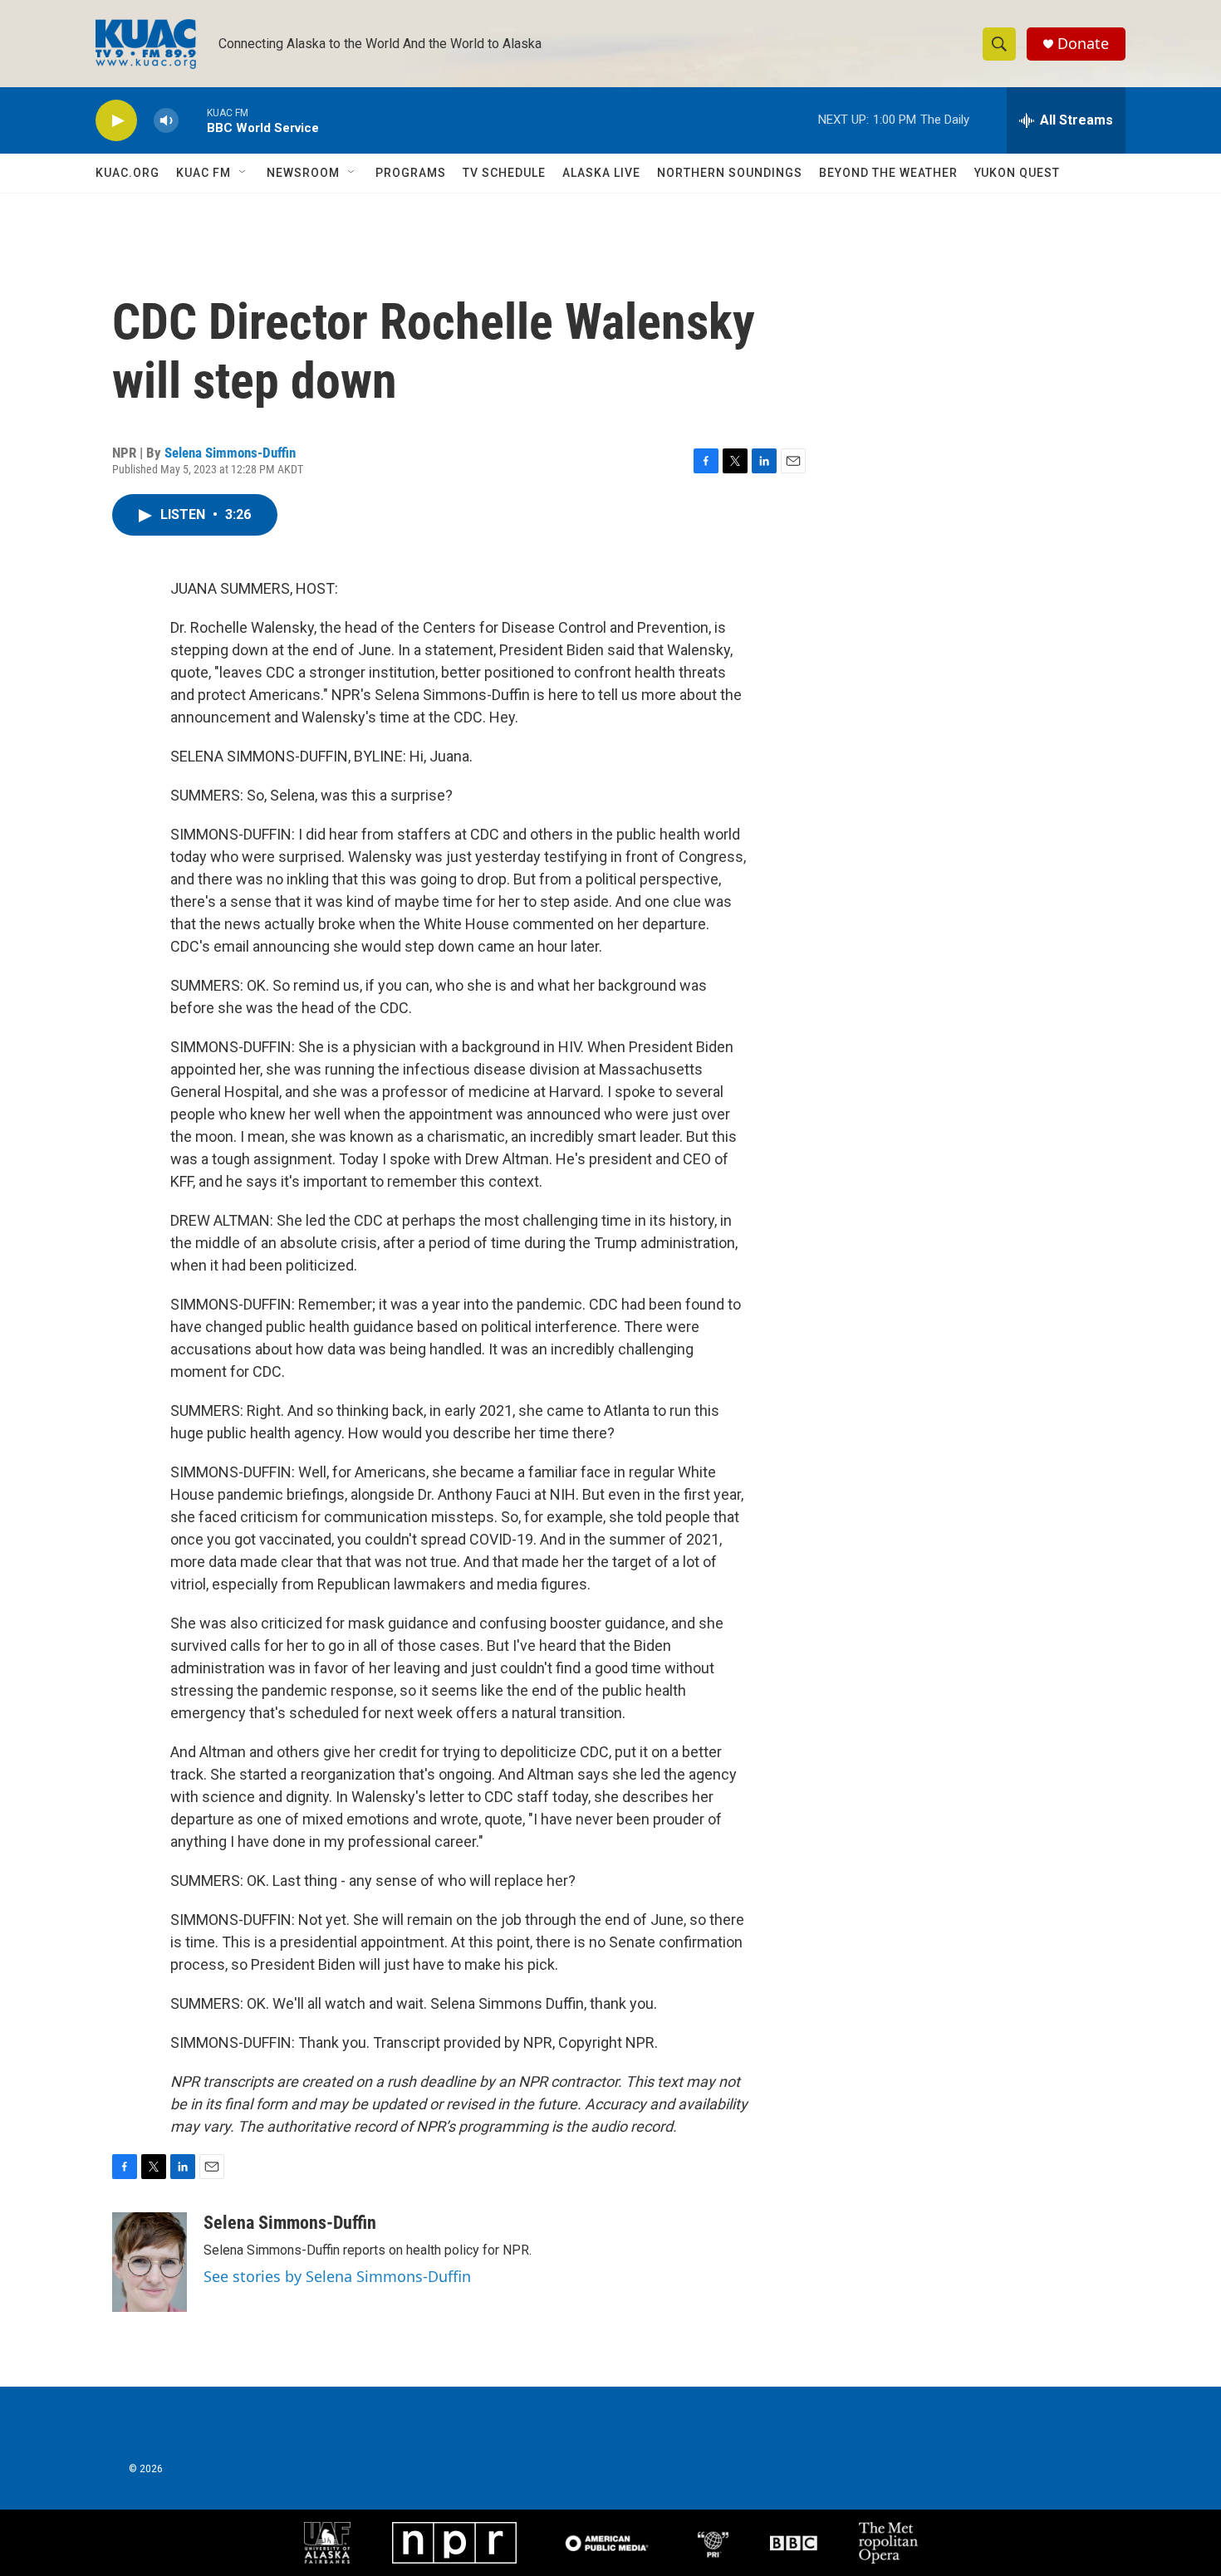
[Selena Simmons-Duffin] (150, 2262)
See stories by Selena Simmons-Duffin (337, 2276)
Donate (1083, 44)
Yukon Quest (1017, 173)
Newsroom (303, 173)
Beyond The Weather (888, 173)
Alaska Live (601, 173)
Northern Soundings (730, 173)
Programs (411, 173)
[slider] (193, 120)
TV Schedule (504, 173)
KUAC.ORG (127, 173)
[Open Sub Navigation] (243, 173)
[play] (116, 121)
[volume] (166, 121)
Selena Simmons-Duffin (230, 453)
